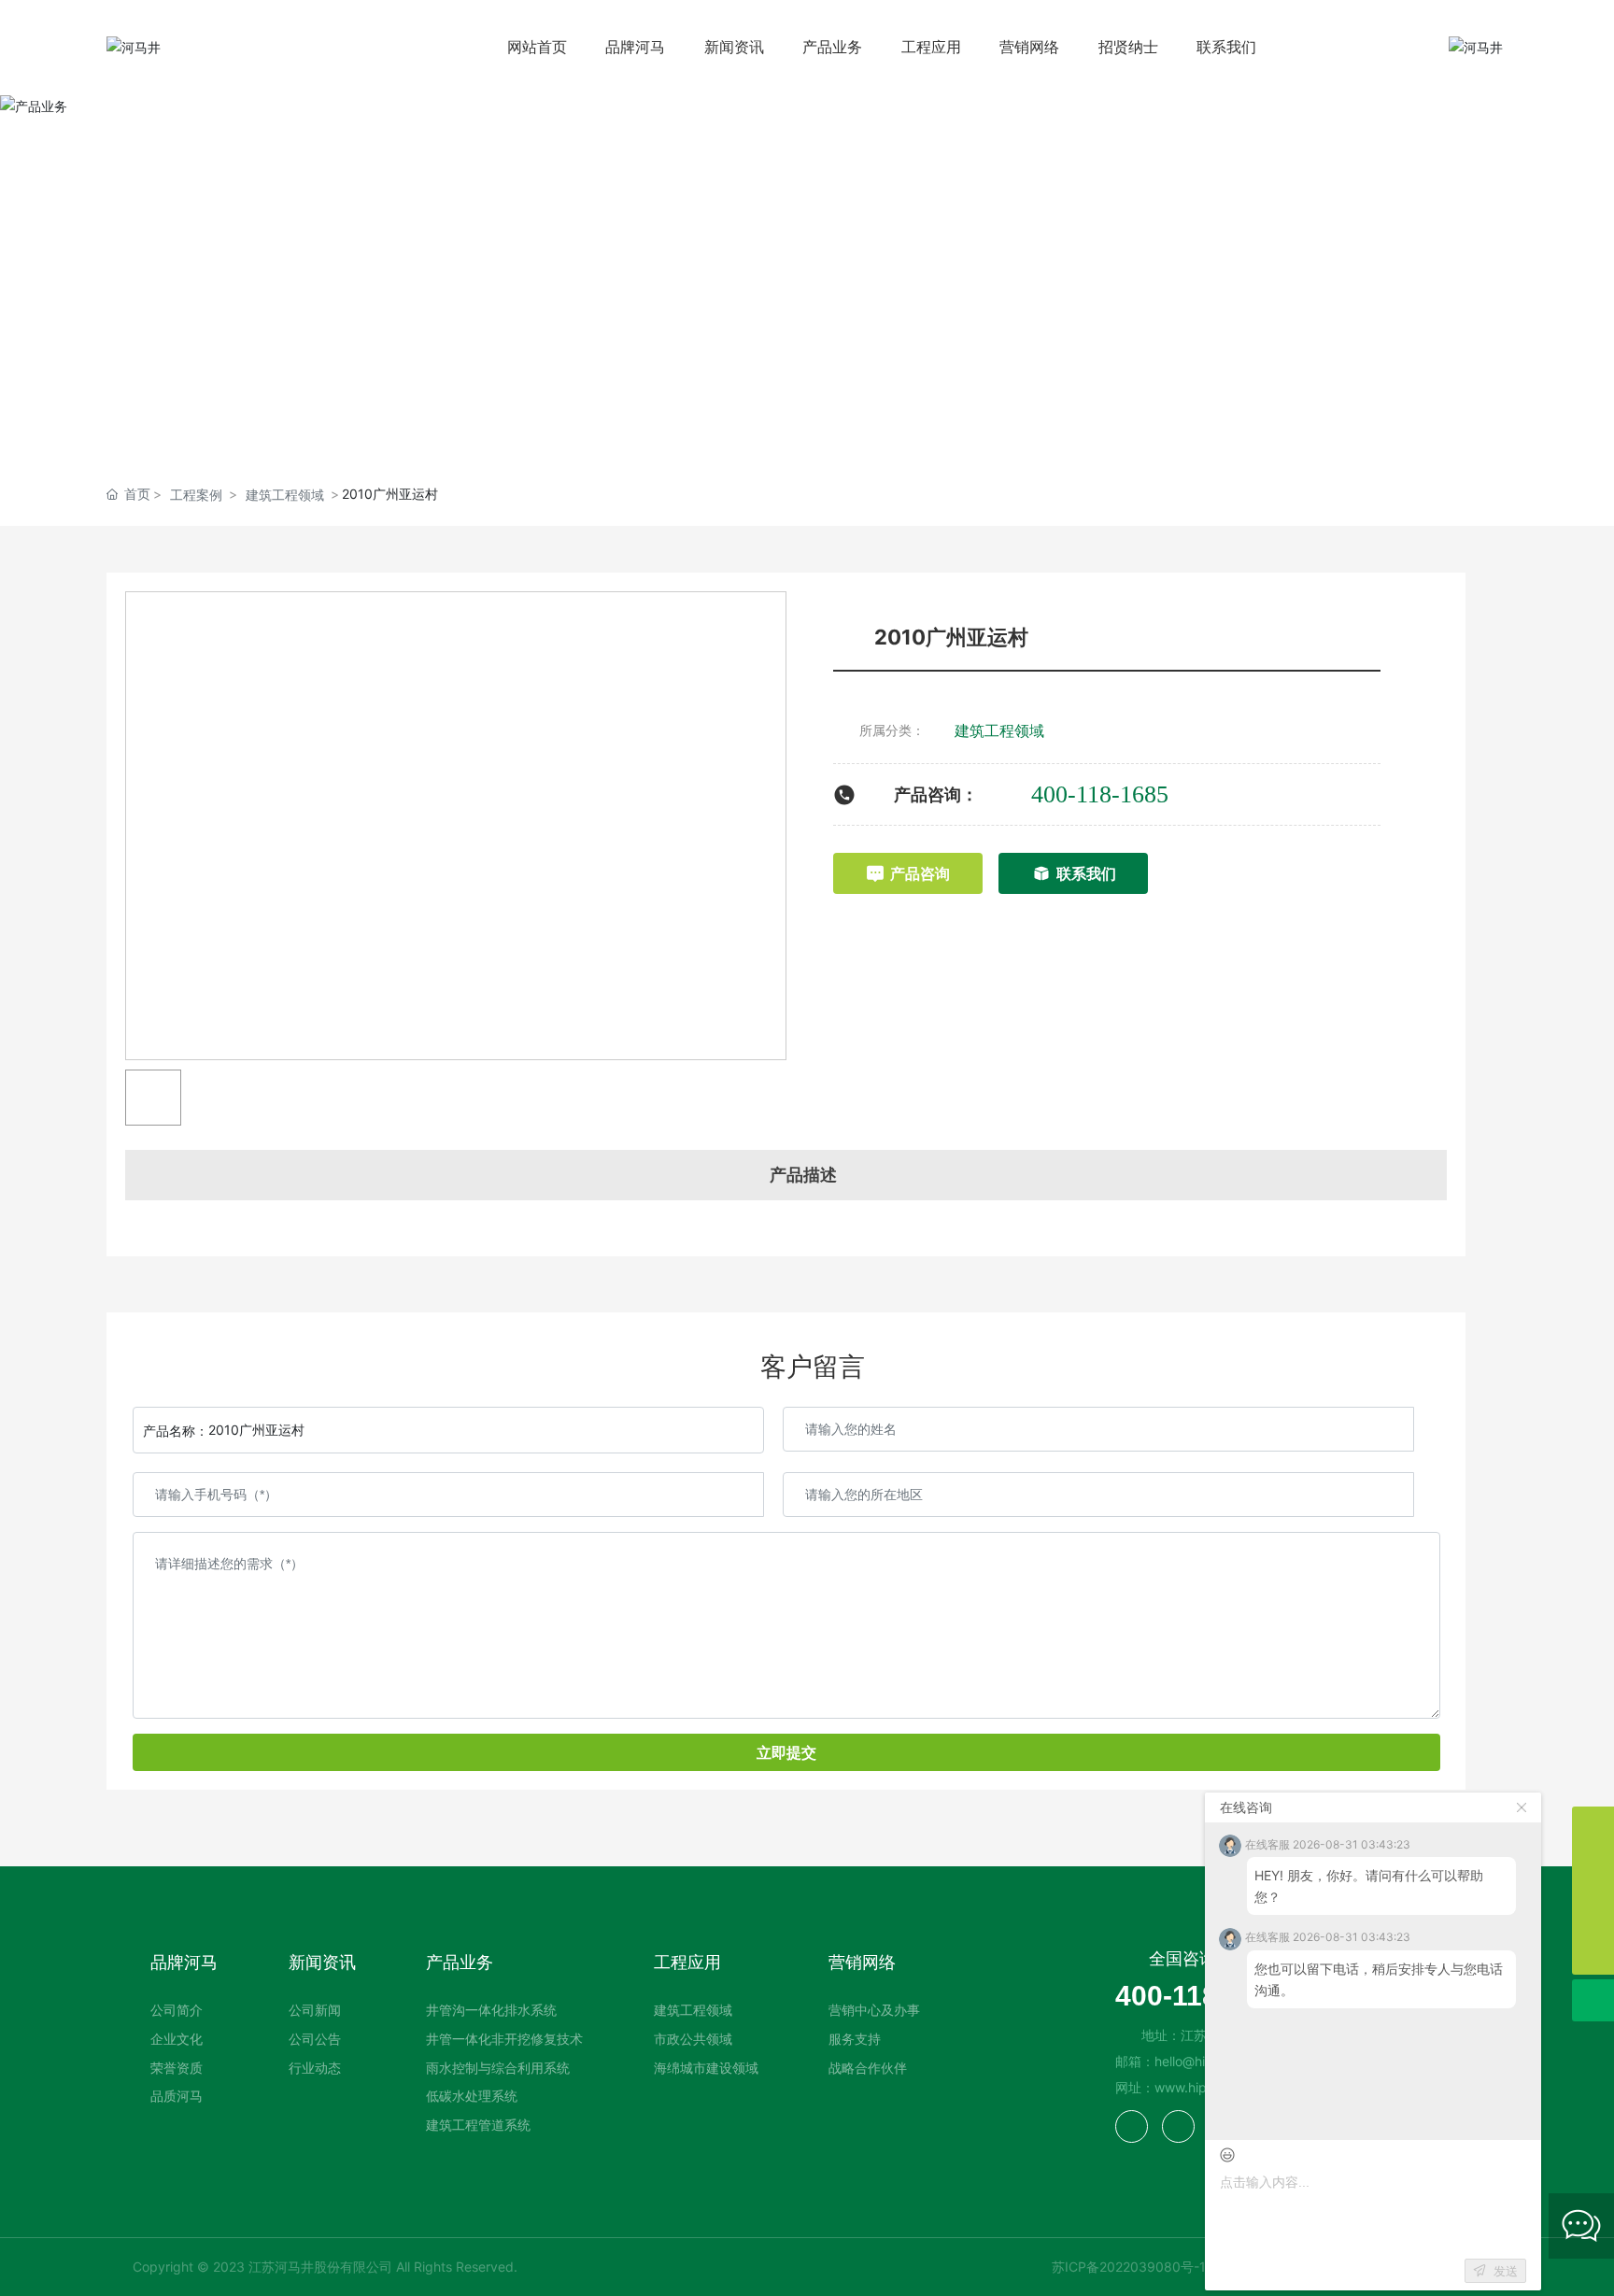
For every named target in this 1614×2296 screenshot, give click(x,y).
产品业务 (807, 269)
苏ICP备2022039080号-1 (1129, 2267)
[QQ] (1593, 1912)
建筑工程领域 (285, 495)
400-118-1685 (1100, 794)
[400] (1593, 1828)
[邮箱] (1593, 1870)
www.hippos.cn (1201, 2087)
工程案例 (196, 495)
